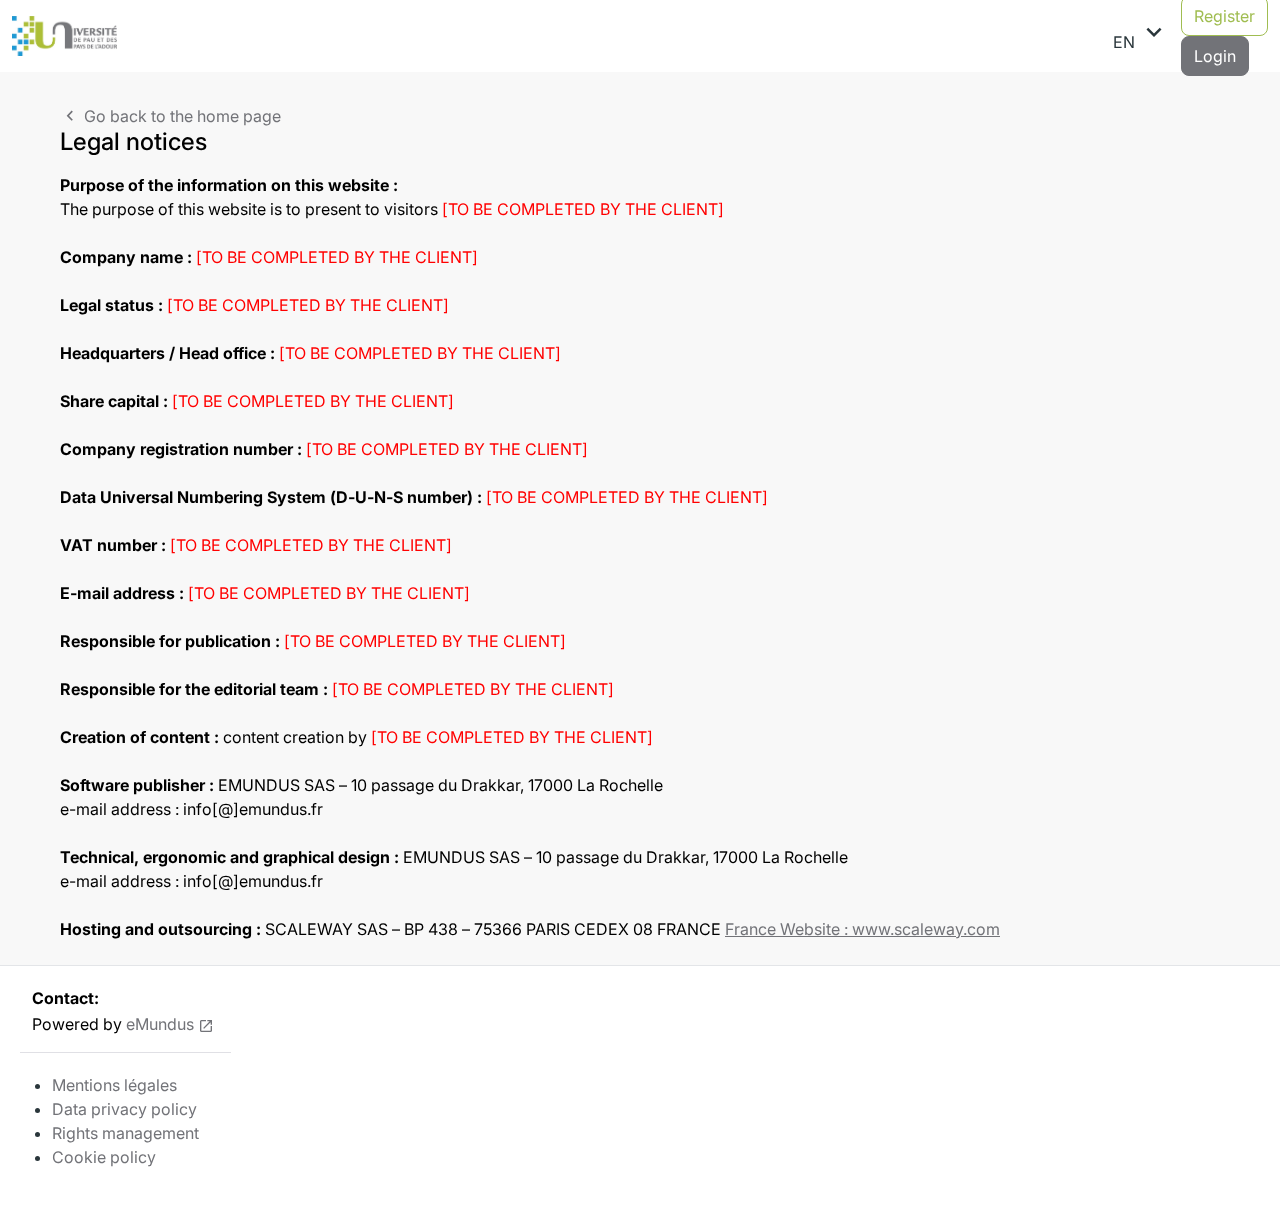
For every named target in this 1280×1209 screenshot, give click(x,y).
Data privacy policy (124, 1109)
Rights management (125, 1133)
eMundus (160, 1024)
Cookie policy (104, 1157)
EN (1141, 35)
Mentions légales (114, 1085)
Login (1215, 56)
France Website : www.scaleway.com (862, 929)
